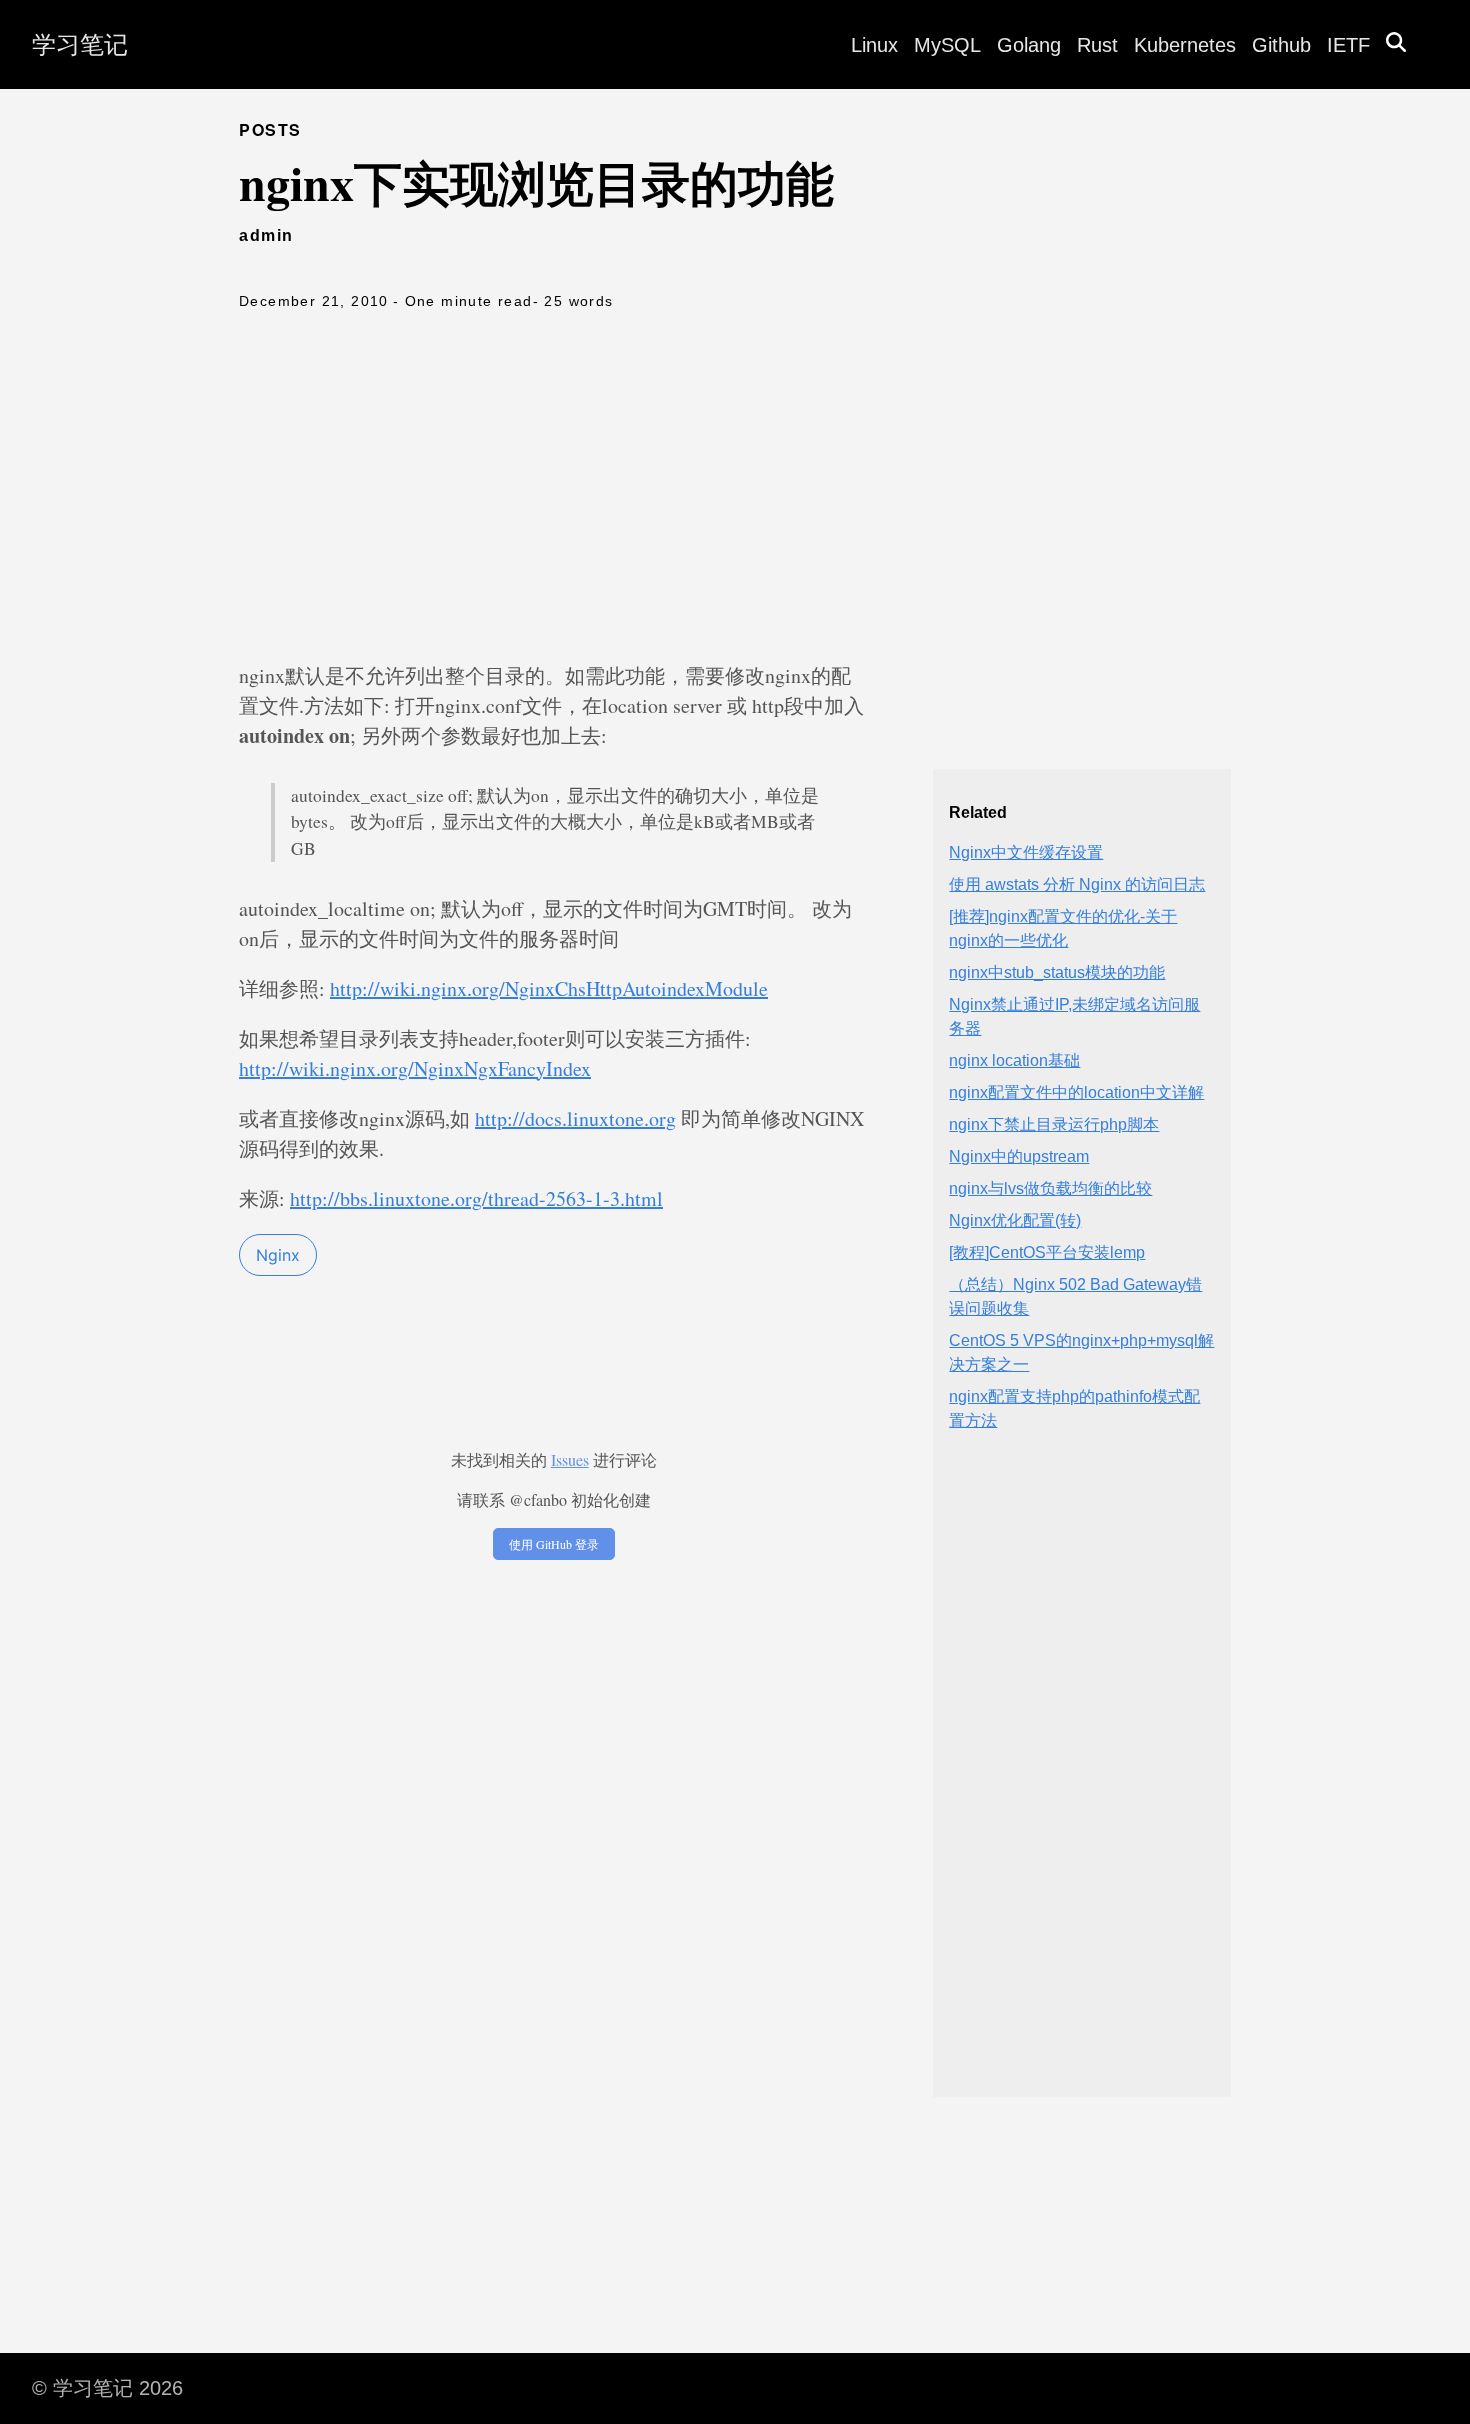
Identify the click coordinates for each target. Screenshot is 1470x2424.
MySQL (947, 45)
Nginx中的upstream (1019, 1156)
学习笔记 (80, 44)
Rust (1097, 45)
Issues (570, 1459)
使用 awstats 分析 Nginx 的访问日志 (1077, 884)
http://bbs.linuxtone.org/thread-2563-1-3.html (476, 1198)
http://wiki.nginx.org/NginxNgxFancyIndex (415, 1068)
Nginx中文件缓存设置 (1026, 852)
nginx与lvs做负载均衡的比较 (1050, 1188)
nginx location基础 (1014, 1060)
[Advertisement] (735, 491)
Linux (874, 45)
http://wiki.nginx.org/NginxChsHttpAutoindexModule (549, 988)
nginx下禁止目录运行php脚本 (1054, 1124)
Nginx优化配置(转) (1015, 1220)
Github (1281, 45)
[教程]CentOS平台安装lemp (1047, 1252)
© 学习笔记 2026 (107, 2388)
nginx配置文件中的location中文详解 (1076, 1092)
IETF (1348, 45)
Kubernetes (1185, 45)
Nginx (278, 1255)
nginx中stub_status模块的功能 (1057, 972)
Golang (1029, 45)
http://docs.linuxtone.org (575, 1118)
